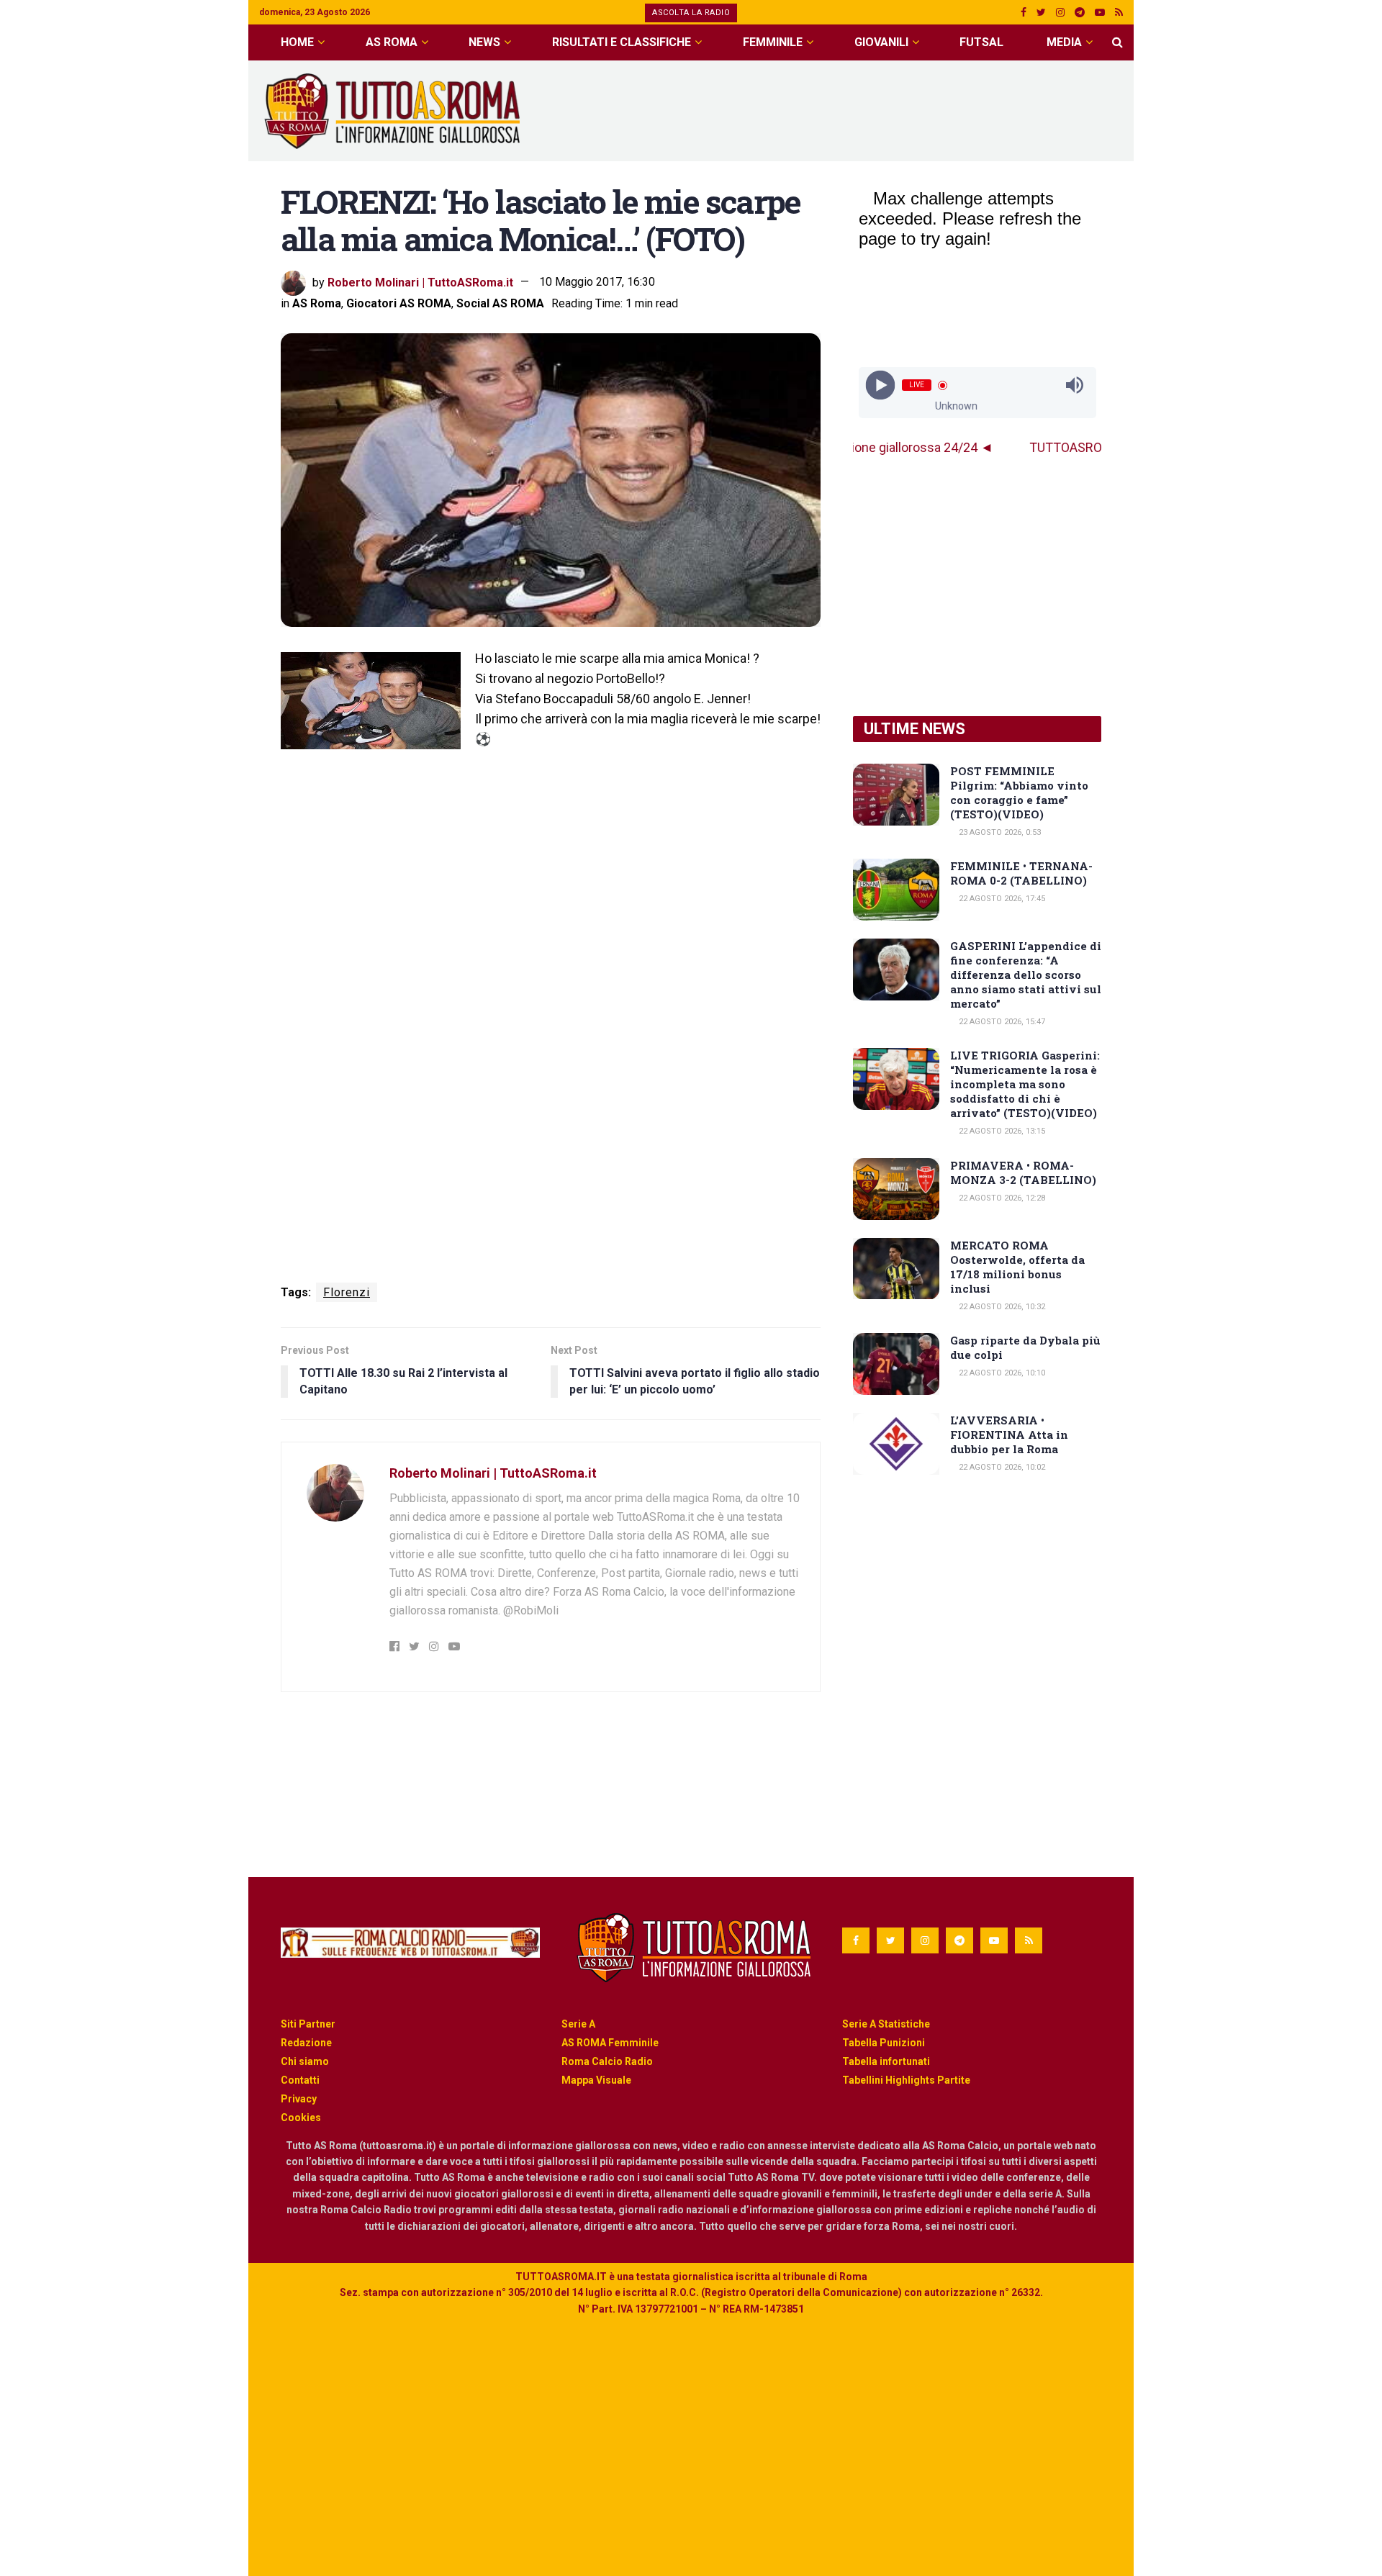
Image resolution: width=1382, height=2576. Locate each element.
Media (1064, 42)
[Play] (880, 385)
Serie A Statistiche (886, 2024)
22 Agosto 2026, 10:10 (1001, 1373)
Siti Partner (308, 2024)
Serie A (578, 2024)
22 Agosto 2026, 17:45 (1001, 899)
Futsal (981, 42)
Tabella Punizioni (884, 2043)
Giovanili (881, 42)
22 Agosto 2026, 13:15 (1001, 1131)
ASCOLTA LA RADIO (691, 13)
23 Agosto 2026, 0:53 (999, 832)
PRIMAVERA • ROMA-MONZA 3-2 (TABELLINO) (1023, 1172)
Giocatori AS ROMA (399, 303)
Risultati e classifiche (622, 42)
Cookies (301, 2118)
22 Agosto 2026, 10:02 (1001, 1467)
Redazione (306, 2043)
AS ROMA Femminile (610, 2043)
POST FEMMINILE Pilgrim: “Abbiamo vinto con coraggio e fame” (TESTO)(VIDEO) (1019, 792)
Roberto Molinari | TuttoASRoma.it (420, 282)
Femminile (773, 42)
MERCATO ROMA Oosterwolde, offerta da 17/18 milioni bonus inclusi (1017, 1267)
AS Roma (392, 42)
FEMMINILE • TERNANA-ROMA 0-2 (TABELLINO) (1021, 873)
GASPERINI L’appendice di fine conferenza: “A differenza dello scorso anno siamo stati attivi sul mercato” (1026, 975)
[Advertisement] (861, 109)
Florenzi (347, 1292)
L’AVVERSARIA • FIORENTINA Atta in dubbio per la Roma (1009, 1434)
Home (297, 42)
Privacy (299, 2099)
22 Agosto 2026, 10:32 (1001, 1307)
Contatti (300, 2080)
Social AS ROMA (500, 303)
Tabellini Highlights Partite (906, 2080)
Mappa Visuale (596, 2080)
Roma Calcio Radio (607, 2061)
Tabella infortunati (886, 2061)
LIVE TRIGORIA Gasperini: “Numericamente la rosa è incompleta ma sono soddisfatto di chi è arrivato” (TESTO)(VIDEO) (1025, 1084)
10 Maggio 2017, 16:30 (597, 282)
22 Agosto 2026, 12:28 (1001, 1198)
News (484, 42)
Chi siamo (305, 2061)
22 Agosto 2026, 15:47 (1001, 1022)
